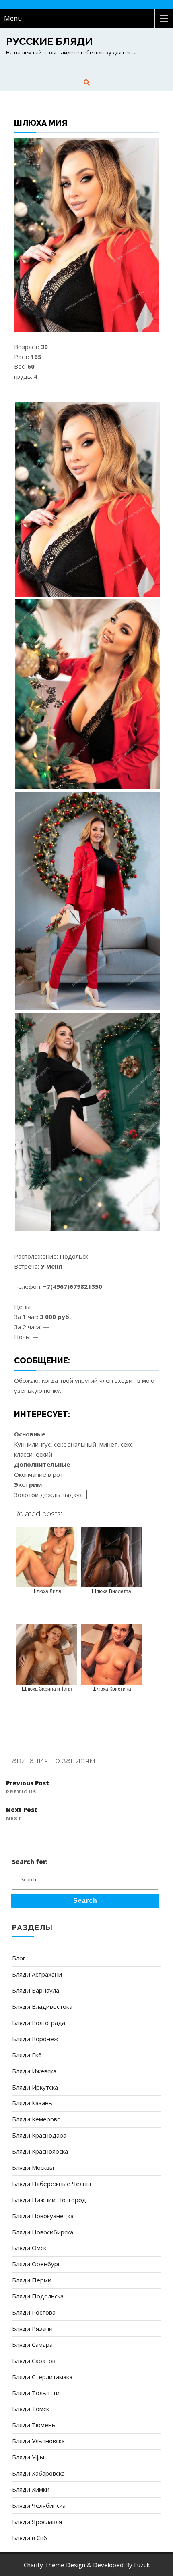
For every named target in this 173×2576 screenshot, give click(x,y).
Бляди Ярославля (37, 2522)
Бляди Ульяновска (38, 2441)
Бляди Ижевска (34, 2071)
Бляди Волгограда (39, 2023)
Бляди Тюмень (34, 2425)
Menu (13, 18)
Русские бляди (49, 41)
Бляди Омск (29, 2248)
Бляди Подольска (38, 2296)
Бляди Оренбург (36, 2264)
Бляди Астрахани (37, 1974)
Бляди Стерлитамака (42, 2377)
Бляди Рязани (32, 2328)
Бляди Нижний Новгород (49, 2200)
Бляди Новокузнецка (43, 2216)
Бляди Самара (32, 2344)
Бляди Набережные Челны (51, 2184)
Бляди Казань (32, 2103)
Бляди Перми (32, 2280)
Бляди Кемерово (36, 2119)
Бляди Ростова (34, 2312)
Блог (19, 1958)
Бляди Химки (31, 2489)
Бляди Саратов (34, 2361)
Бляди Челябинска (39, 2505)
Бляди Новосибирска (43, 2232)
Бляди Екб (27, 2055)
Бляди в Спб (30, 2538)
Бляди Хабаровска (38, 2473)
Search (85, 1901)
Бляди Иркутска (35, 2087)
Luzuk (142, 2565)
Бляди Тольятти (36, 2393)
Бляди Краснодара (39, 2135)
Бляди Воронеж (35, 2039)
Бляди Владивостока (42, 2006)
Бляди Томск (31, 2409)
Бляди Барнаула (36, 1990)
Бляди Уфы (28, 2457)
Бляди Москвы (33, 2167)
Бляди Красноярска (40, 2151)
